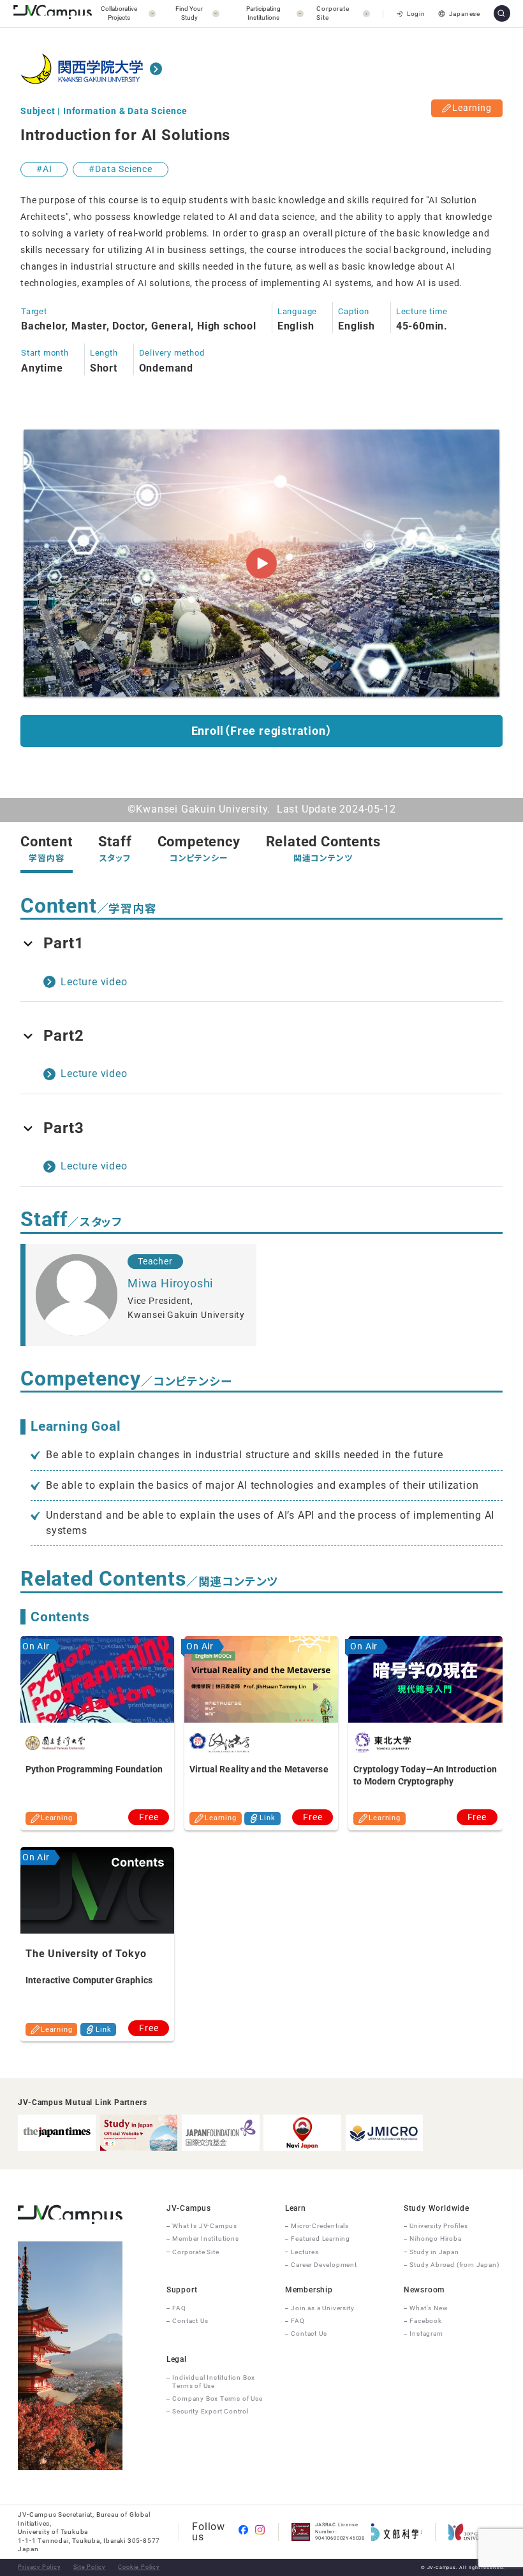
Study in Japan (434, 2252)
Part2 (64, 1036)
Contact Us (190, 2321)
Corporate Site (195, 2252)
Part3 (64, 1128)
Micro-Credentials (320, 2226)
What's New (429, 2308)
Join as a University (322, 2308)
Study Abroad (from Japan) (454, 2265)
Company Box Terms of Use (217, 2399)
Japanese (465, 14)
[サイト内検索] (502, 13)
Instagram (426, 2334)
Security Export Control (210, 2411)
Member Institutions (205, 2239)
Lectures (305, 2252)
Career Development (324, 2265)
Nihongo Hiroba (435, 2239)
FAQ (179, 2308)
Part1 (64, 943)
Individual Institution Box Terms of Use (214, 2382)
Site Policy (89, 2567)
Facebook (425, 2321)
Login (416, 14)
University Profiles (438, 2226)
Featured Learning (320, 2239)
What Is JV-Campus (205, 2226)
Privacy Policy (39, 2567)
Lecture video (94, 982)
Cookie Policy (138, 2567)
